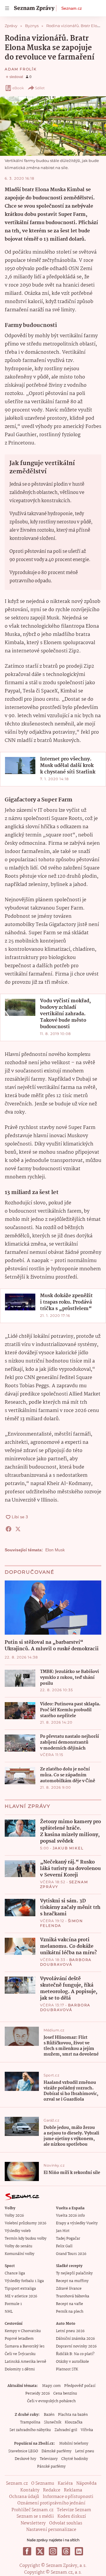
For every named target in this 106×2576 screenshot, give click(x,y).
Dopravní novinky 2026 (76, 2346)
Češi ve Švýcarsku (20, 2354)
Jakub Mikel (68, 1848)
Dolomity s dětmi (20, 2369)
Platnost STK (67, 2369)
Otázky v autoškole (72, 2362)
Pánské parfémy (51, 2467)
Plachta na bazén (73, 2415)
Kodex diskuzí (72, 2517)
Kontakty (30, 2490)
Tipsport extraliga (20, 2289)
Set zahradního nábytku (30, 2430)
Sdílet (40, 88)
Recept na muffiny (72, 2281)
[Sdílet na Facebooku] (9, 1529)
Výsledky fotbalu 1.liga (24, 2281)
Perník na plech (70, 2312)
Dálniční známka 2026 (75, 2339)
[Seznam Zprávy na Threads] (66, 2551)
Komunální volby (20, 2254)
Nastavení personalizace (51, 2530)
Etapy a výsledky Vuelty (77, 2223)
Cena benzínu (65, 2394)
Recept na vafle (69, 2304)
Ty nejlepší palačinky (74, 2273)
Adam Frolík (21, 69)
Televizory (49, 2459)
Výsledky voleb (18, 2231)
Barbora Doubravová (66, 1962)
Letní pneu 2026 (70, 2331)
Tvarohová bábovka (73, 2296)
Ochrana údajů (24, 2497)
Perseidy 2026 (38, 2394)
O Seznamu (43, 2484)
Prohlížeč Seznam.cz (32, 2510)
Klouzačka (74, 2422)
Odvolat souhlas (66, 2523)
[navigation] (7, 8)
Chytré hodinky (75, 2459)
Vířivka (87, 2430)
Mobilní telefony (74, 2444)
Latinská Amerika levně (25, 2362)
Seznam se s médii (35, 2517)
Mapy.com (51, 2386)
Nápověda (86, 2484)
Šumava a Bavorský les (25, 2346)
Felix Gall (64, 2246)
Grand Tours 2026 (71, 2254)
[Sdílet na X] (18, 1529)
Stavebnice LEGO (23, 2451)
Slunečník (53, 2422)
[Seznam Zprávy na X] (40, 2551)
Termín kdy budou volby (26, 2239)
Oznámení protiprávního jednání (51, 2503)
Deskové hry (25, 2459)
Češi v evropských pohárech (51, 2401)
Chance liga (15, 2273)
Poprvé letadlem (19, 2339)
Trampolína (30, 2422)
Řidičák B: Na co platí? (75, 2354)
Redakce (52, 2490)
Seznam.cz (72, 8)
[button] (53, 126)
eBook (18, 88)
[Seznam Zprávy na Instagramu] (53, 2551)
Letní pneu (85, 2451)
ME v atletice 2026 (21, 2296)
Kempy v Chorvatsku (23, 2331)
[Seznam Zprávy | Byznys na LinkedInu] (79, 2551)
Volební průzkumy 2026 (25, 2223)
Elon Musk (55, 1550)
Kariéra (65, 2484)
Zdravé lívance (69, 2289)
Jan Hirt (63, 2231)
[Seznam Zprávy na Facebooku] (27, 2551)
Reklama (73, 2490)
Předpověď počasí (80, 2386)
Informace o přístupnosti (68, 2497)
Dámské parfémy (57, 2451)
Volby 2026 (14, 2216)
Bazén (49, 2415)
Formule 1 (13, 2304)
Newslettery (33, 2523)
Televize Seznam (74, 2510)
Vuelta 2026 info (70, 2216)
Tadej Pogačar (68, 2239)
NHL (9, 2312)
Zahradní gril (66, 2430)
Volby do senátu (19, 2246)
